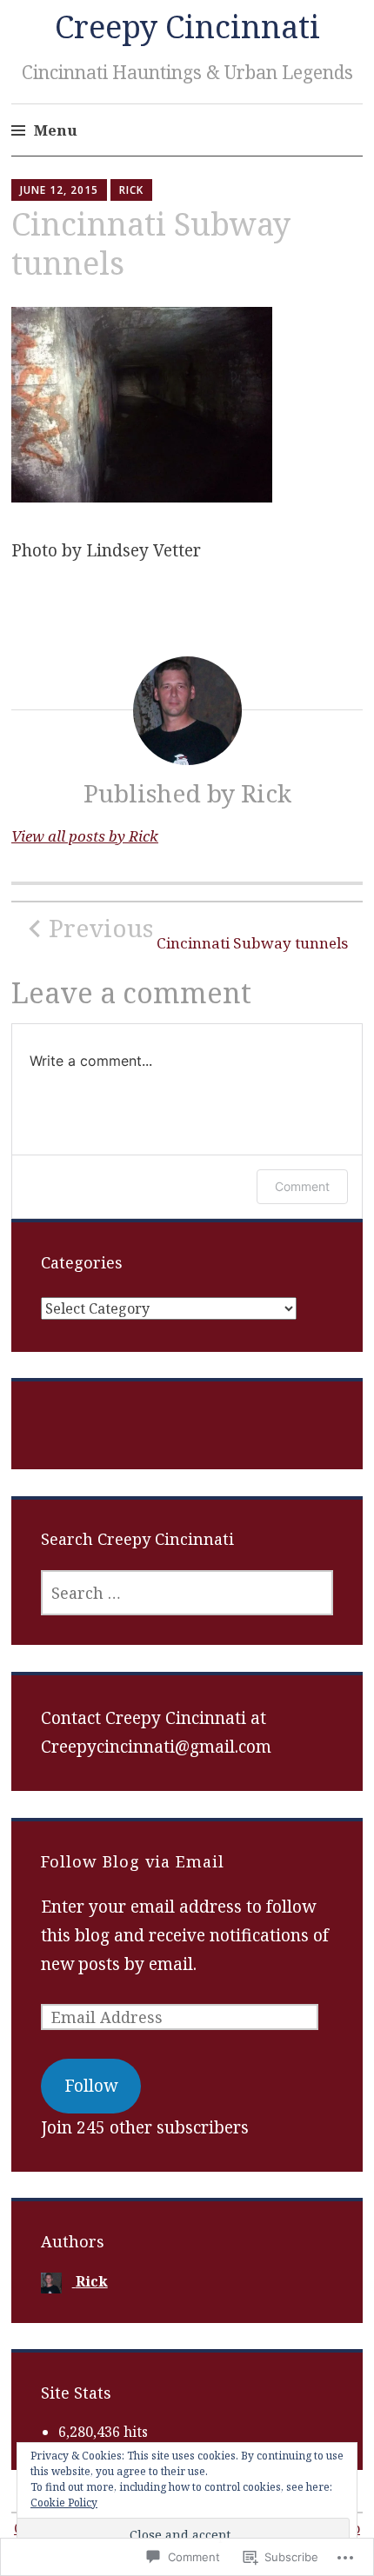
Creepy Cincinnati (187, 27)
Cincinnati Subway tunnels (198, 933)
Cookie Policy (64, 2503)
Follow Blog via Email (133, 1861)
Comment (302, 1186)
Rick (131, 190)
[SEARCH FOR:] (187, 1593)
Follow (91, 2086)
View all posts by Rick (85, 836)
